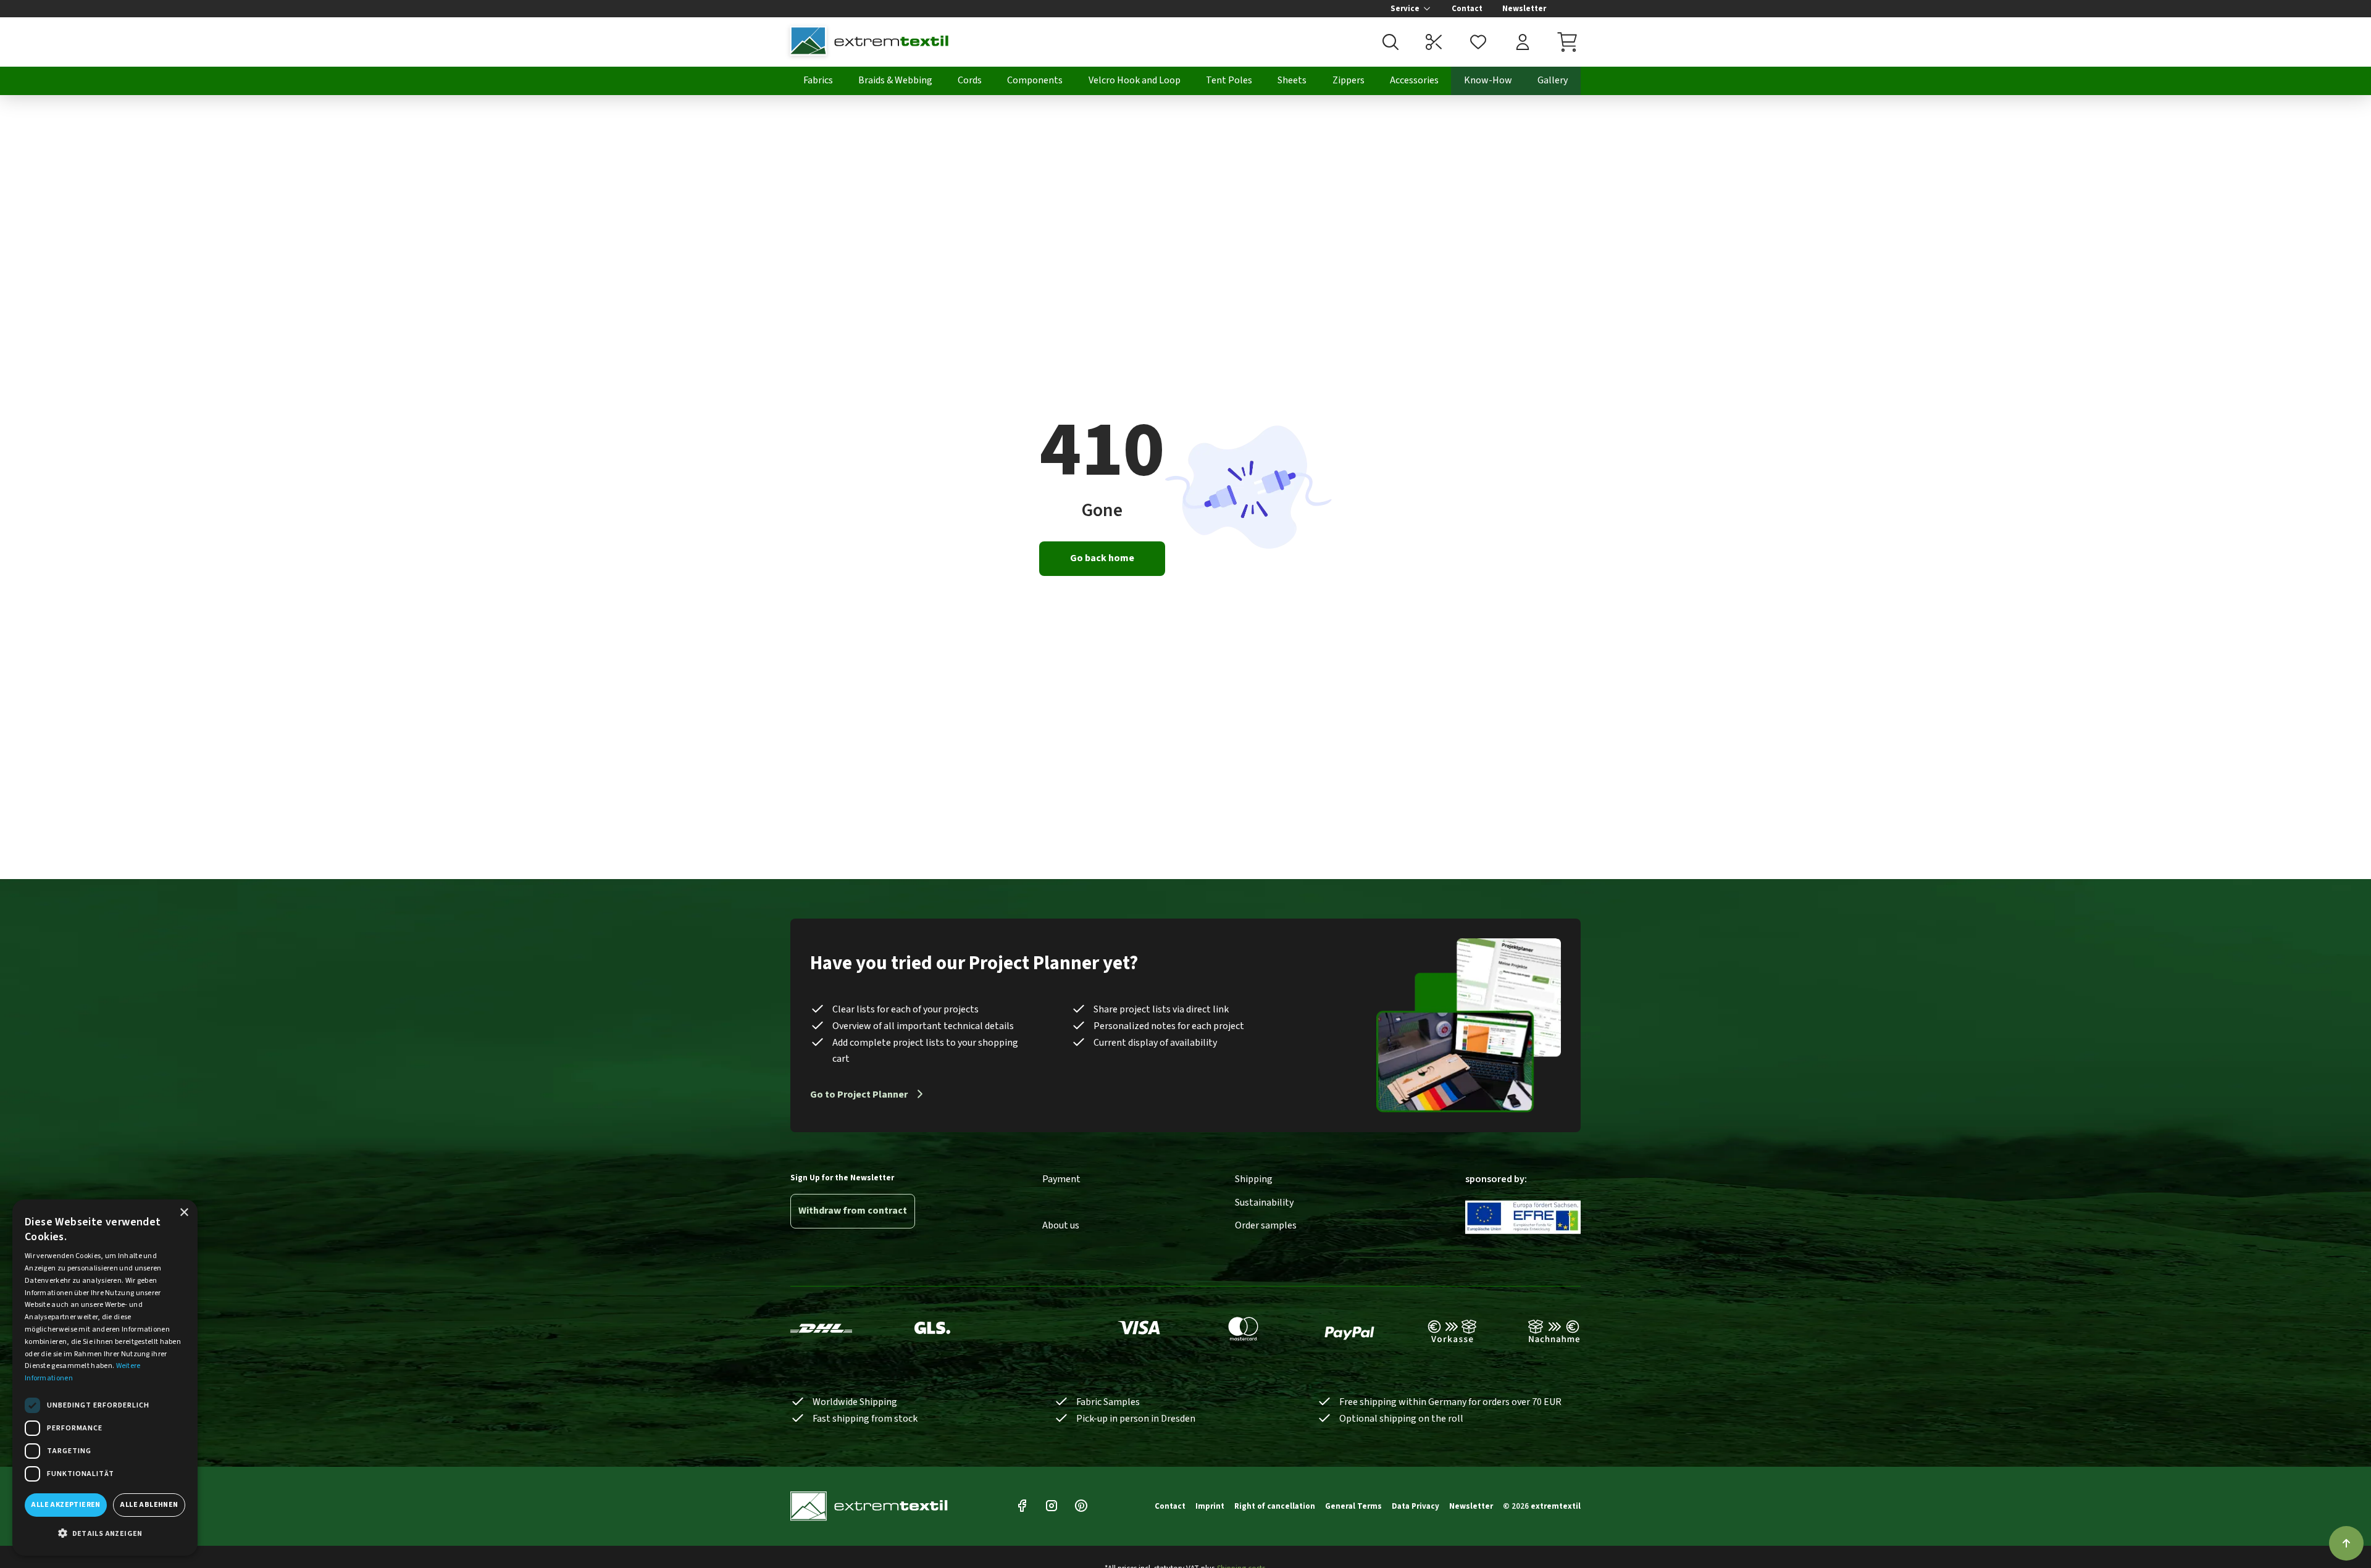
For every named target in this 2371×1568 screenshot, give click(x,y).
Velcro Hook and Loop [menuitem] (1135, 80)
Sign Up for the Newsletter (842, 1178)
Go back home (1102, 558)
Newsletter (1524, 9)
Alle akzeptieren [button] (65, 1505)
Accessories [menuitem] (1414, 80)
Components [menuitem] (1035, 80)
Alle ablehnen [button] (149, 1505)
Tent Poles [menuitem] (1229, 80)
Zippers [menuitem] (1349, 80)
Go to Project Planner (859, 1095)
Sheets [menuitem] (1292, 80)
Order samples (1266, 1225)
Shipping (1254, 1179)
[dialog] (105, 1378)
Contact (1467, 9)
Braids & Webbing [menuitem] (895, 80)
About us (1061, 1225)
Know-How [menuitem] (1488, 80)
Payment (1061, 1179)
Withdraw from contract (853, 1211)
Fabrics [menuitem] (818, 80)
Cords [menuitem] (970, 80)
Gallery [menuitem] (1553, 80)
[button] (105, 1534)
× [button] (184, 1213)
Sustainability (1264, 1203)
